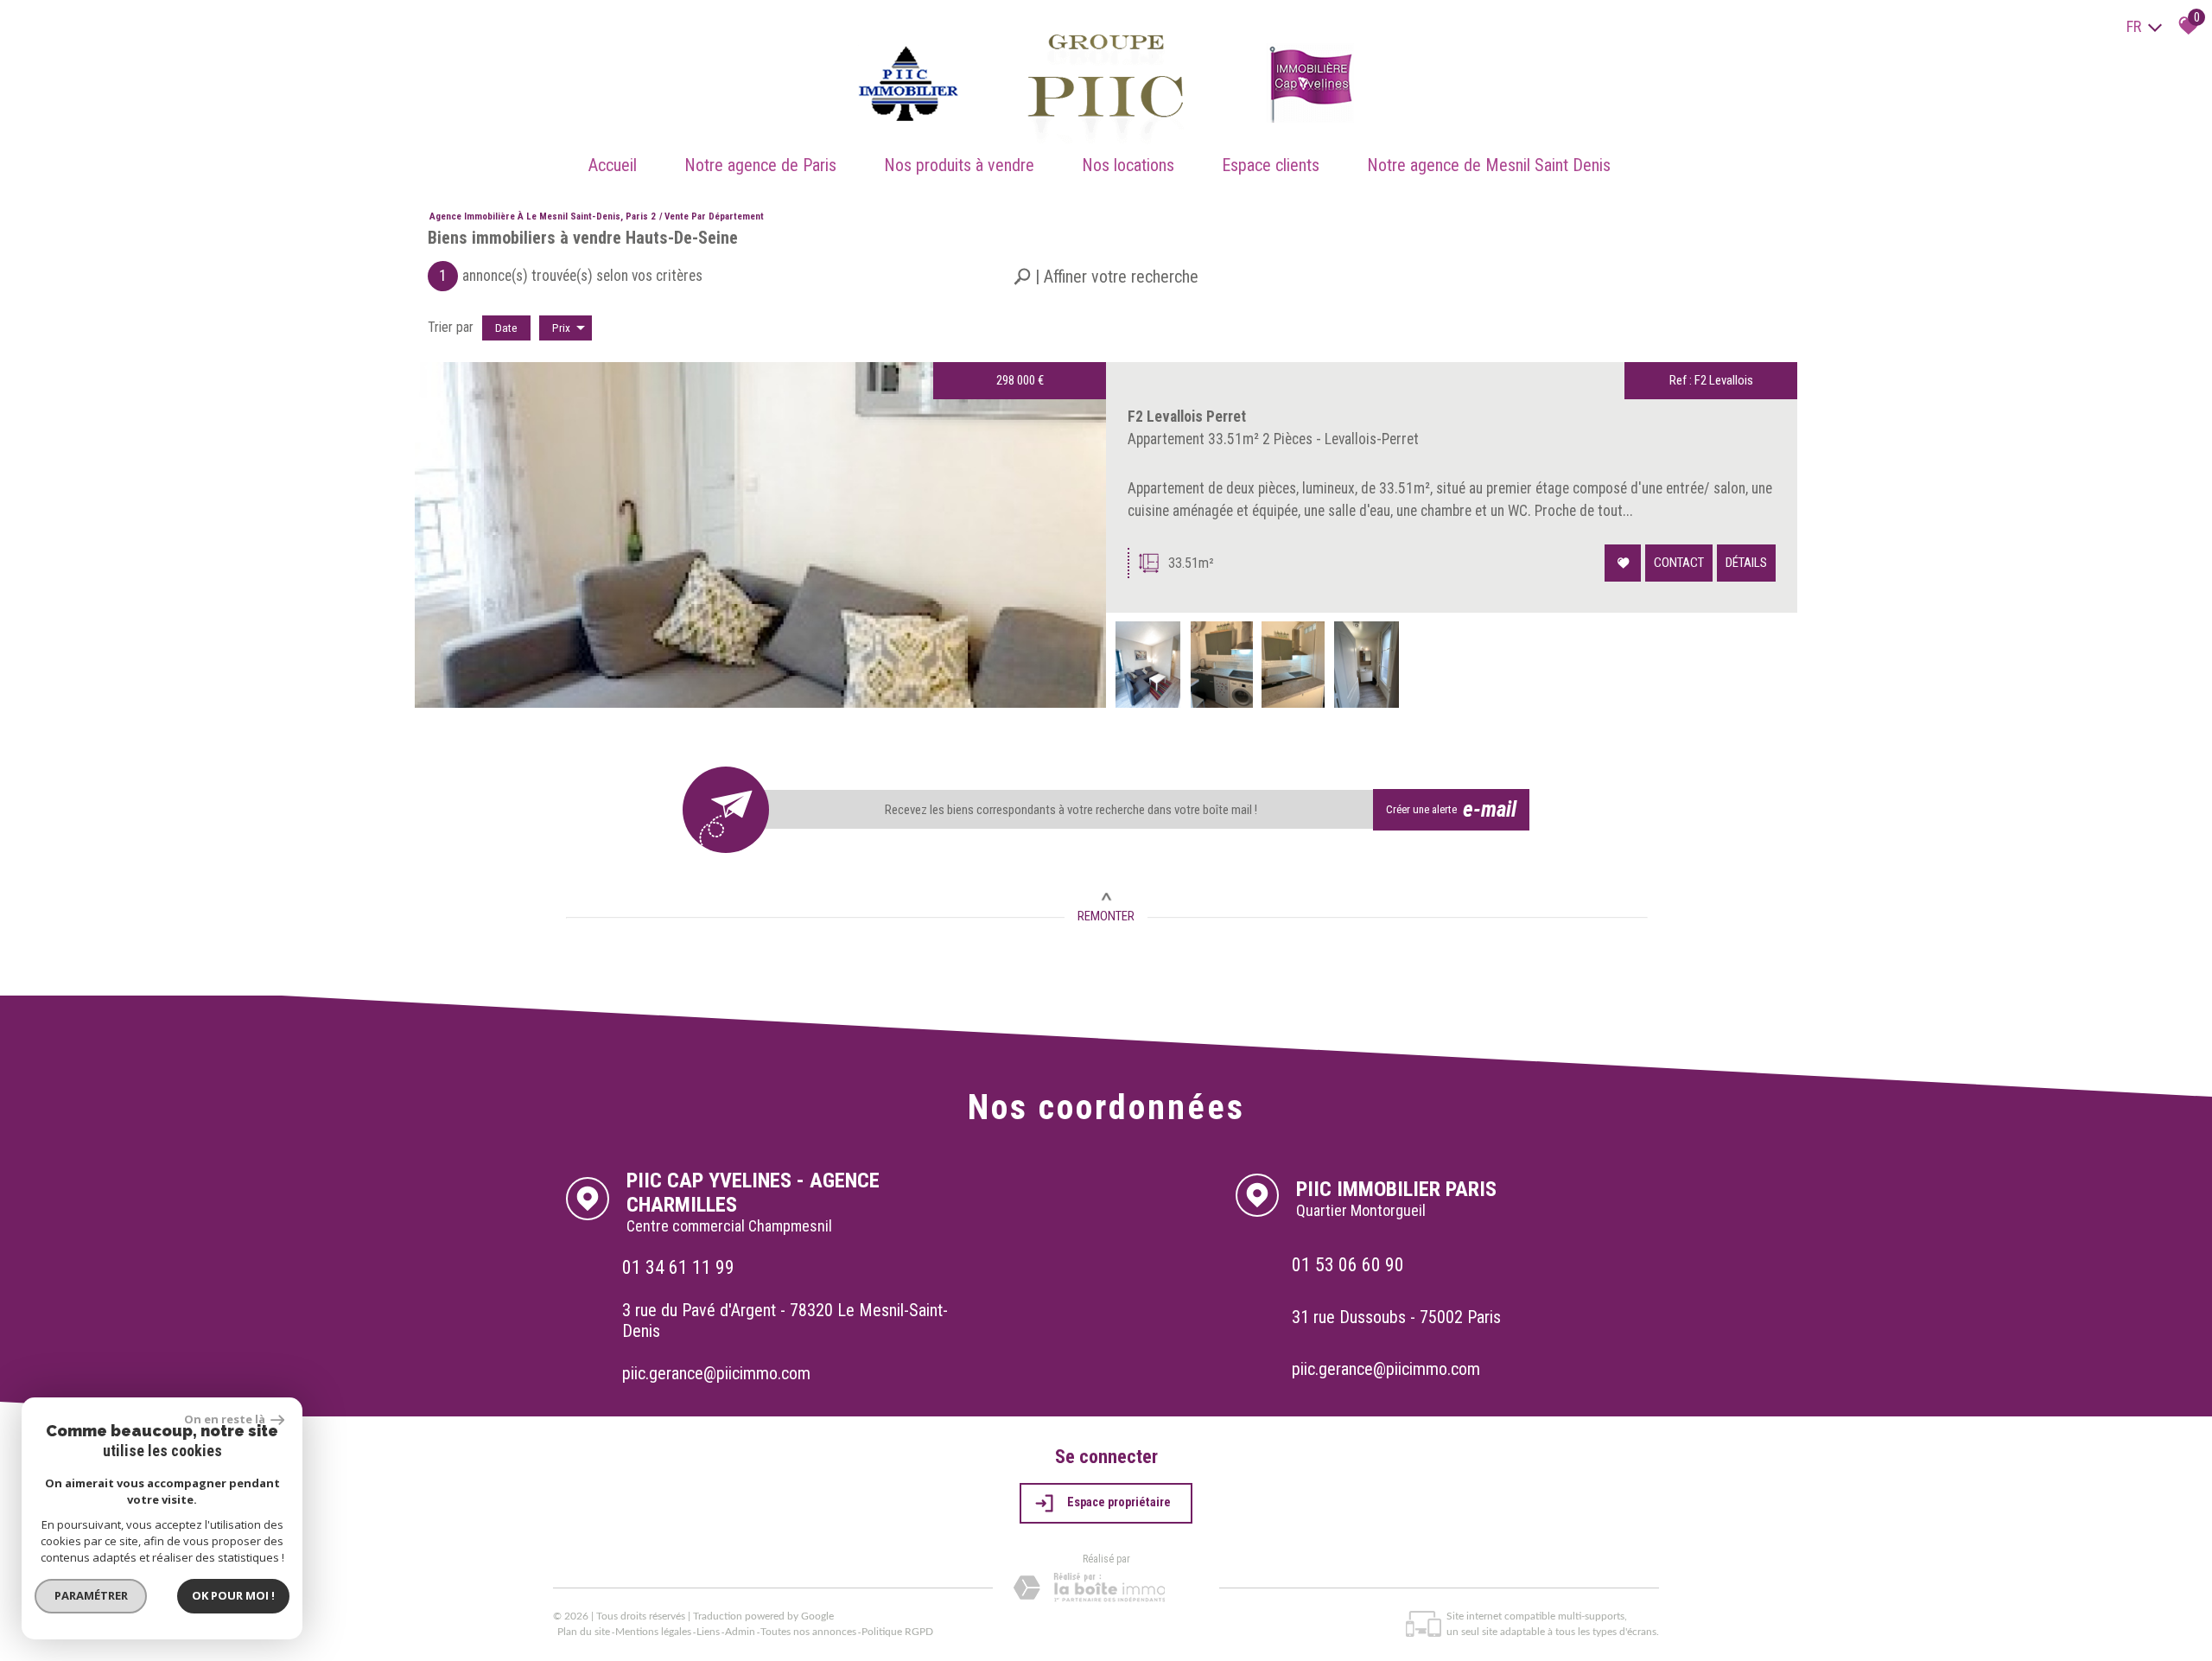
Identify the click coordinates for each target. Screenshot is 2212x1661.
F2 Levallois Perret (1187, 417)
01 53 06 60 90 (1348, 1264)
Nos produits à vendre (959, 165)
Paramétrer (91, 1595)
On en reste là (226, 1419)
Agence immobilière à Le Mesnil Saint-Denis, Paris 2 (543, 216)
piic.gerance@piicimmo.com (716, 1373)
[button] (1106, 277)
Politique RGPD (897, 1632)
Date (506, 328)
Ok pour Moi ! (233, 1595)
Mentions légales (653, 1632)
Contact (1679, 563)
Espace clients (1271, 165)
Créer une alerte (1452, 809)
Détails (1746, 563)
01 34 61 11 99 (678, 1267)
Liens (708, 1632)
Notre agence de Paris (760, 165)
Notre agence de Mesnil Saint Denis (1489, 165)
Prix (561, 328)
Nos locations (1128, 165)
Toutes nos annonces (808, 1632)
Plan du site (584, 1632)
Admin (740, 1632)
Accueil (613, 165)
